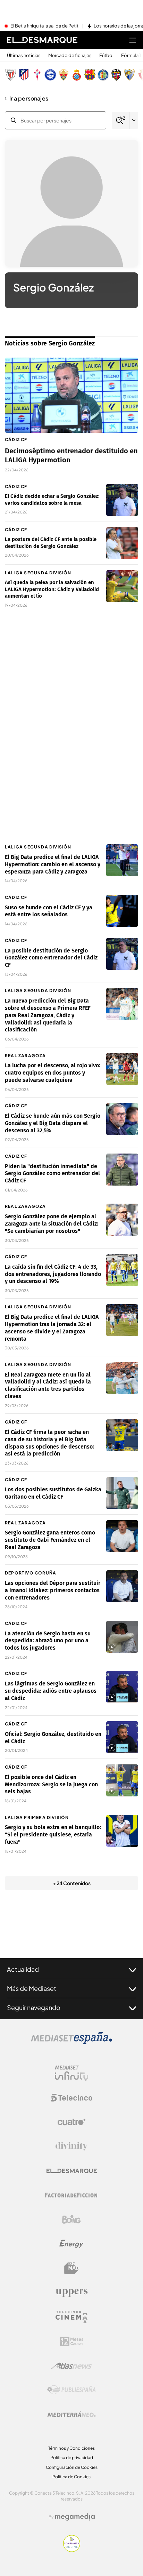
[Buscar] (121, 121)
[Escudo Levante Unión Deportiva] (116, 75)
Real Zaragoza (26, 1056)
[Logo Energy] (71, 2244)
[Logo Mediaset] (71, 2042)
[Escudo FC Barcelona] (90, 75)
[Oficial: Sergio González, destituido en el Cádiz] (122, 1737)
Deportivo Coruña (31, 1573)
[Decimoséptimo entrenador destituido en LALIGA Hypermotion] (71, 395)
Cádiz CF (16, 440)
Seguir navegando (34, 2007)
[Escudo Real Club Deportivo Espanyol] (77, 75)
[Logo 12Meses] (72, 2341)
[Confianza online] (72, 2550)
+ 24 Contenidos (72, 1883)
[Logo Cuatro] (71, 2122)
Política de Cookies (71, 2477)
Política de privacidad (72, 2458)
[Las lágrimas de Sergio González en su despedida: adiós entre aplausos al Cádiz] (122, 1687)
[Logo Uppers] (71, 2292)
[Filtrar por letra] (134, 120)
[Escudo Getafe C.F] (103, 75)
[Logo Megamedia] (75, 2517)
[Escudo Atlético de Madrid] (24, 75)
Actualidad (23, 1969)
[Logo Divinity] (71, 2146)
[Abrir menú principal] (133, 40)
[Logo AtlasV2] (72, 2366)
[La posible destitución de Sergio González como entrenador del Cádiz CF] (122, 954)
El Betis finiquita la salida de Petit (44, 26)
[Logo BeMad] (71, 2268)
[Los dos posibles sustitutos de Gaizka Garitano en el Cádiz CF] (122, 1493)
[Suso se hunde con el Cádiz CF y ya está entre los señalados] (122, 911)
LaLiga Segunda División (38, 573)
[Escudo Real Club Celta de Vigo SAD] (37, 75)
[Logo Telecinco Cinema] (71, 2317)
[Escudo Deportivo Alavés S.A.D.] (50, 75)
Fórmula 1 (131, 55)
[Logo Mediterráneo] (71, 2414)
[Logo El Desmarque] (72, 2171)
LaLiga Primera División (37, 1817)
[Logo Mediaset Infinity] (71, 2073)
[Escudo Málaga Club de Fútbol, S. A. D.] (129, 75)
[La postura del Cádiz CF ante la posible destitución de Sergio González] (122, 543)
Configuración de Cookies (72, 2467)
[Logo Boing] (71, 2219)
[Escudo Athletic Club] (11, 75)
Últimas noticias (24, 55)
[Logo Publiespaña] (71, 2390)
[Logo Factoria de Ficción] (71, 2195)
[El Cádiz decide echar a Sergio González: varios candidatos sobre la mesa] (122, 500)
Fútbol (106, 55)
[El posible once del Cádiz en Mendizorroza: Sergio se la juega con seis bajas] (122, 1780)
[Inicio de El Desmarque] (42, 40)
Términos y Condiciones (71, 2448)
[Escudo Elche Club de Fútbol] (64, 75)
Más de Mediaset (32, 1988)
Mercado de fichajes (70, 55)
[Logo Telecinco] (71, 2098)
